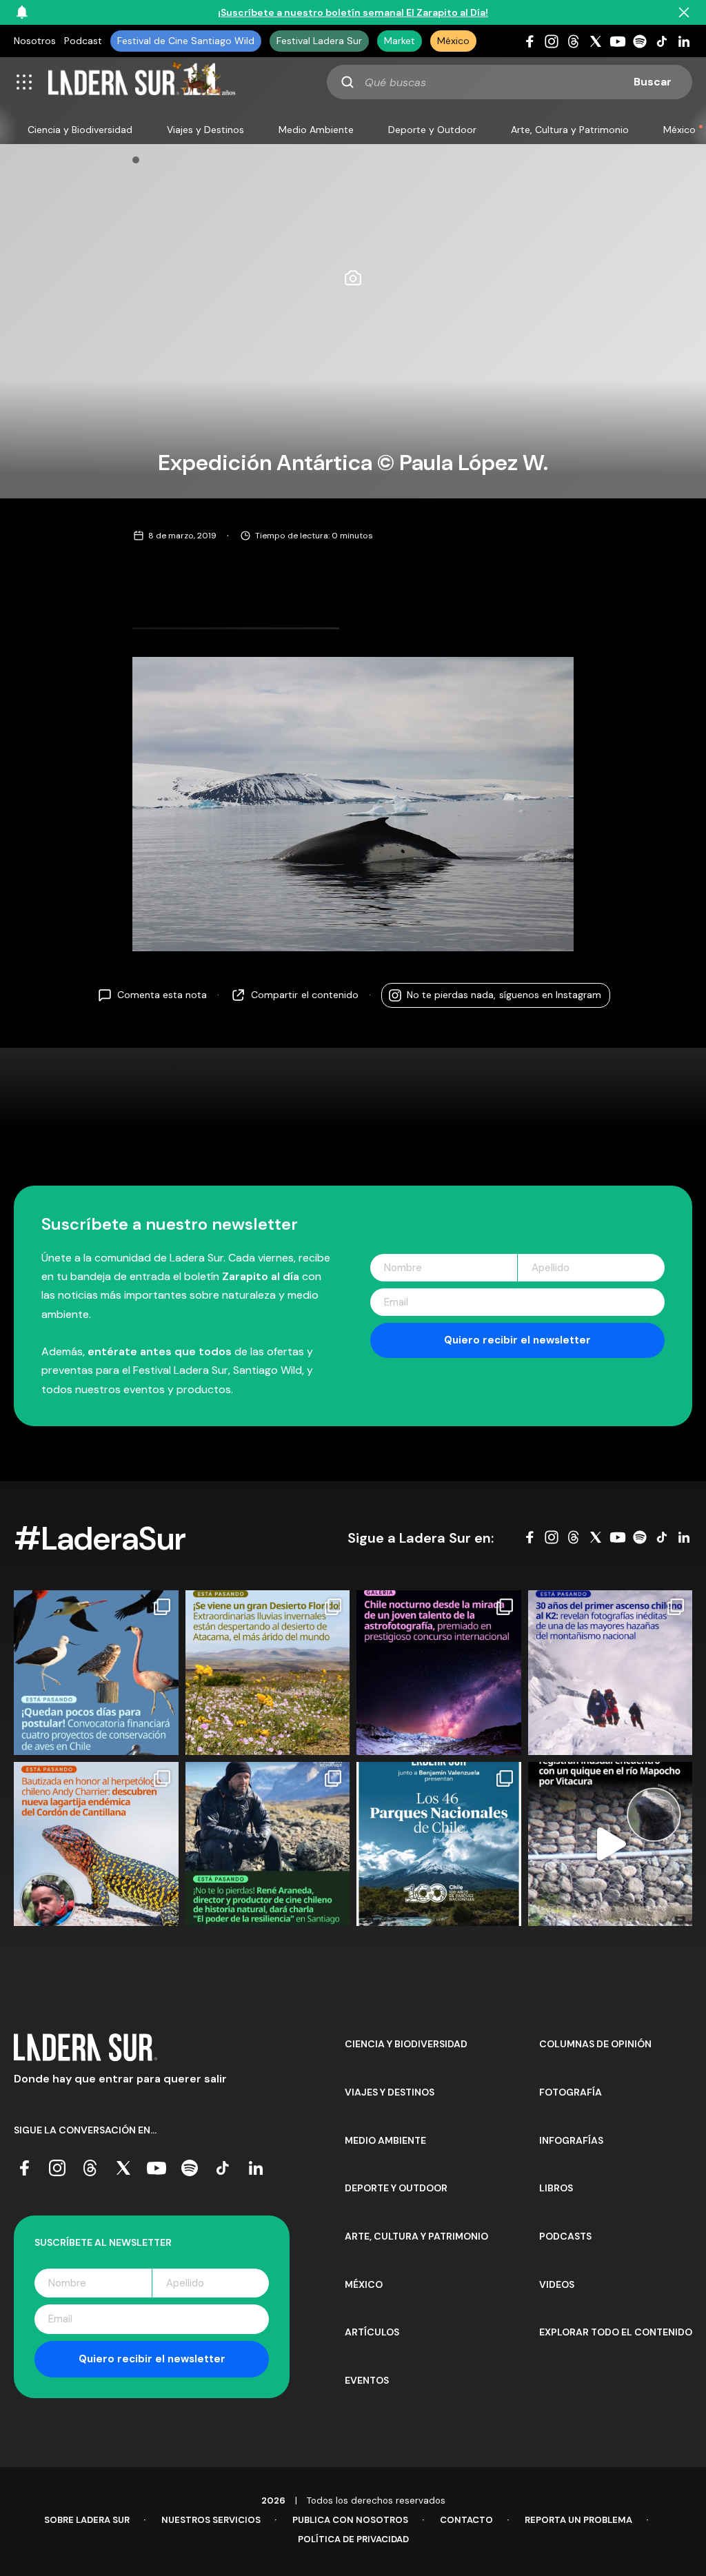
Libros (556, 2188)
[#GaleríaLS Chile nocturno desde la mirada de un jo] (439, 1673)
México (453, 41)
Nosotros (35, 41)
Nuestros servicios (211, 2520)
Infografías (571, 2140)
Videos (557, 2284)
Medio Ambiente (316, 130)
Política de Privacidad (353, 2539)
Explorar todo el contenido (616, 2332)
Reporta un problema (578, 2520)
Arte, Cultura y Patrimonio (570, 130)
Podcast (83, 41)
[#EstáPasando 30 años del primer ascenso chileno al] (611, 1673)
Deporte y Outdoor (432, 130)
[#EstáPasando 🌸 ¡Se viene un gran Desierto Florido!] (268, 1673)
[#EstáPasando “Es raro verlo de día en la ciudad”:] (611, 1844)
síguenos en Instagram (504, 995)
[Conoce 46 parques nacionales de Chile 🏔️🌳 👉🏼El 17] (439, 1844)
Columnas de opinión (595, 2044)
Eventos (367, 2380)
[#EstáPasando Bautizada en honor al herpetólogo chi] (96, 1844)
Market (400, 41)
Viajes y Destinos (205, 130)
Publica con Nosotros (350, 2520)
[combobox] (510, 82)
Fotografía (571, 2092)
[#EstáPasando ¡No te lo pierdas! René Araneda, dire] (268, 1844)
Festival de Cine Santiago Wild (186, 41)
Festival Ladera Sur (319, 41)
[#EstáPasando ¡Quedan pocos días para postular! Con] (96, 1673)
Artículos (372, 2332)
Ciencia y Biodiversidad (80, 130)
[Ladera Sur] (142, 82)
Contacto (466, 2520)
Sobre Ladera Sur (87, 2520)
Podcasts (565, 2236)
